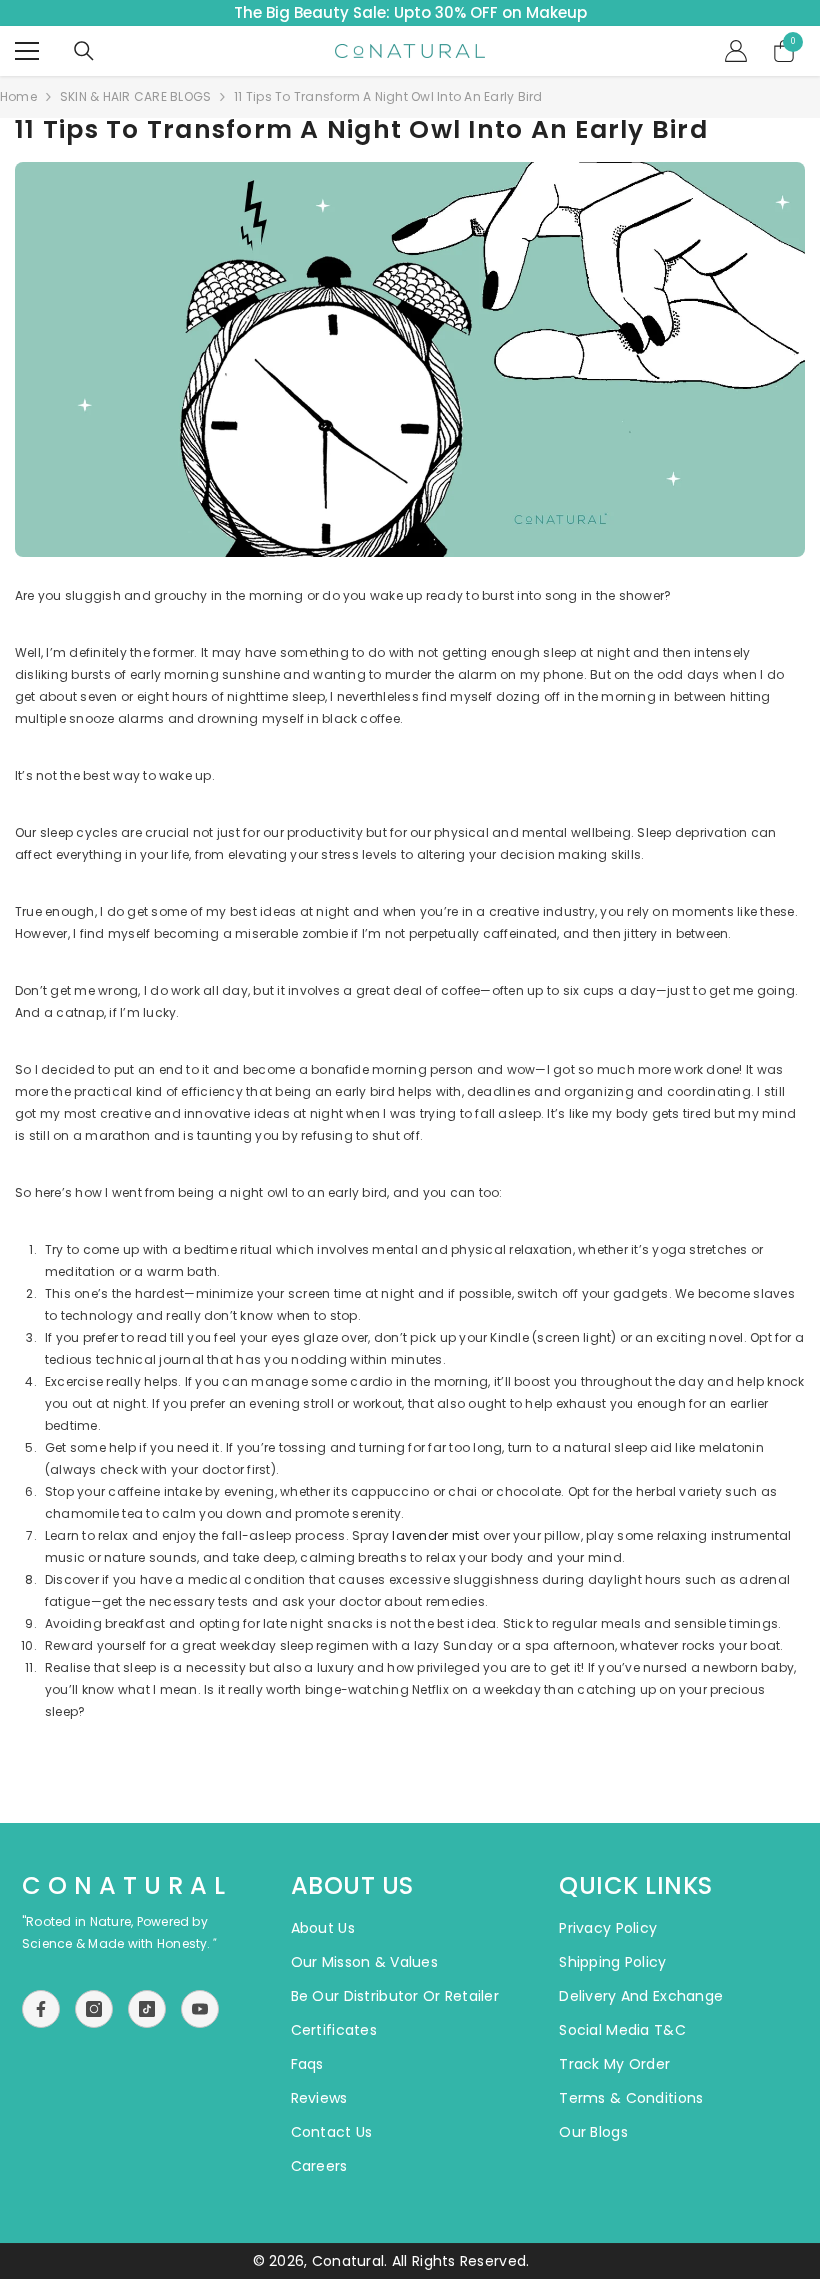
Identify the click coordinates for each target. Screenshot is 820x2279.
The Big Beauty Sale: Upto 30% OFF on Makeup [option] (410, 12)
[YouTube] (200, 2009)
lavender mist (435, 1535)
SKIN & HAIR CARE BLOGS (135, 96)
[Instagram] (94, 2009)
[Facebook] (41, 2009)
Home (18, 96)
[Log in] (736, 51)
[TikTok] (147, 2009)
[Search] (84, 51)
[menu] (27, 51)
